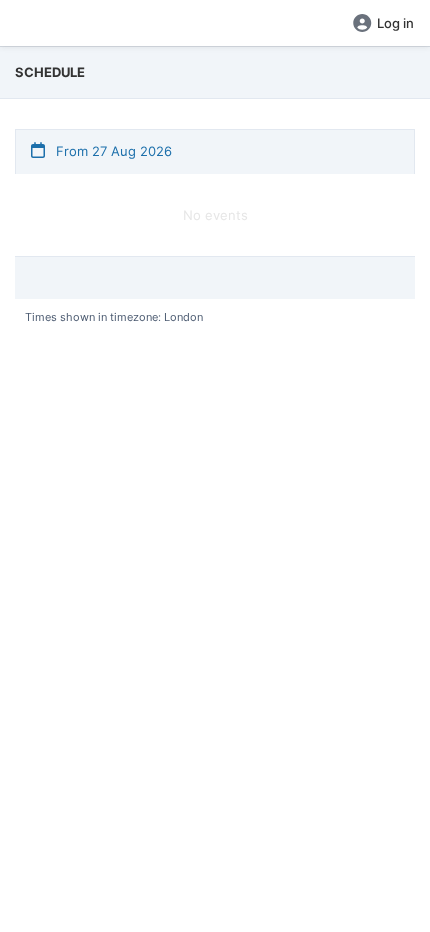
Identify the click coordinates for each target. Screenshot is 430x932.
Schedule (50, 72)
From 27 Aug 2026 (112, 151)
